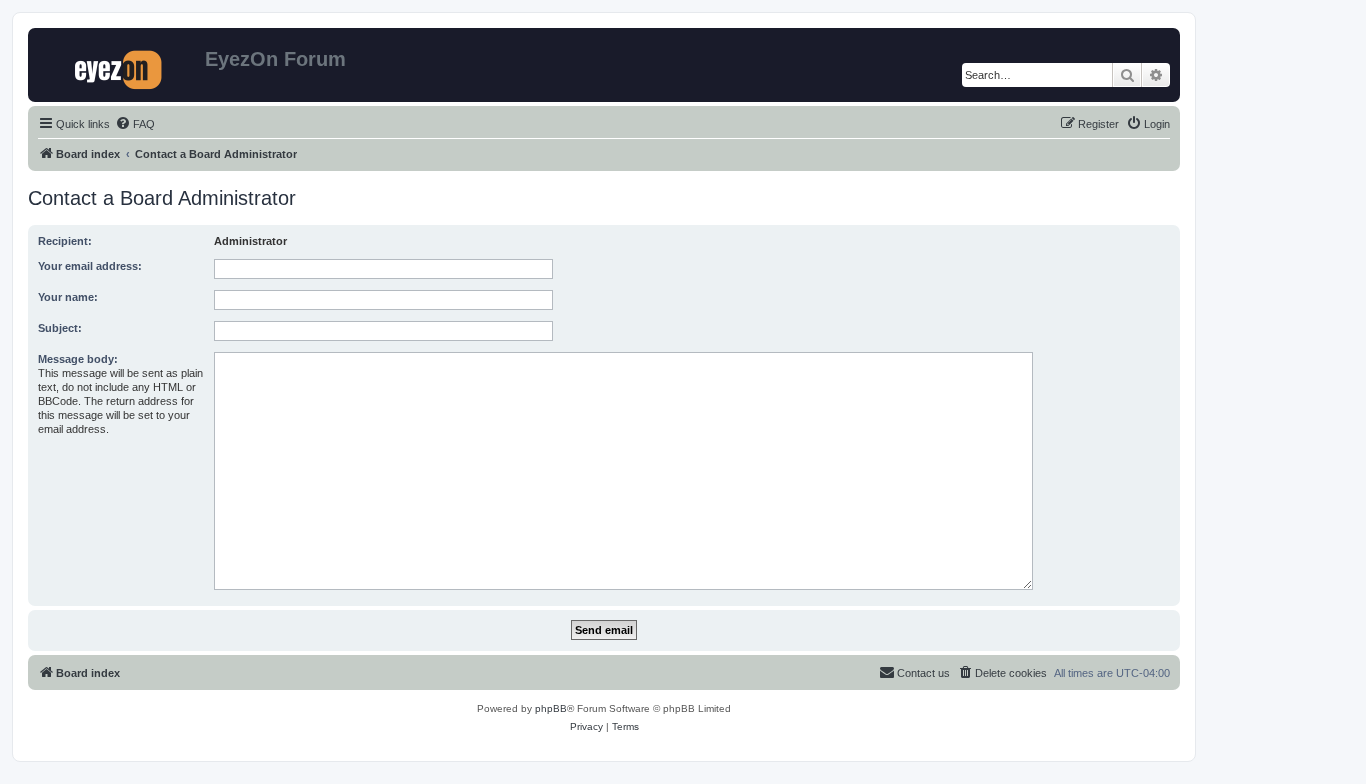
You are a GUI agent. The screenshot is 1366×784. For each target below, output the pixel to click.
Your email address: (90, 266)
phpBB (551, 708)
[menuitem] (135, 124)
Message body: (78, 359)
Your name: (68, 297)
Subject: (60, 328)
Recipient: (65, 241)
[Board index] (119, 65)
